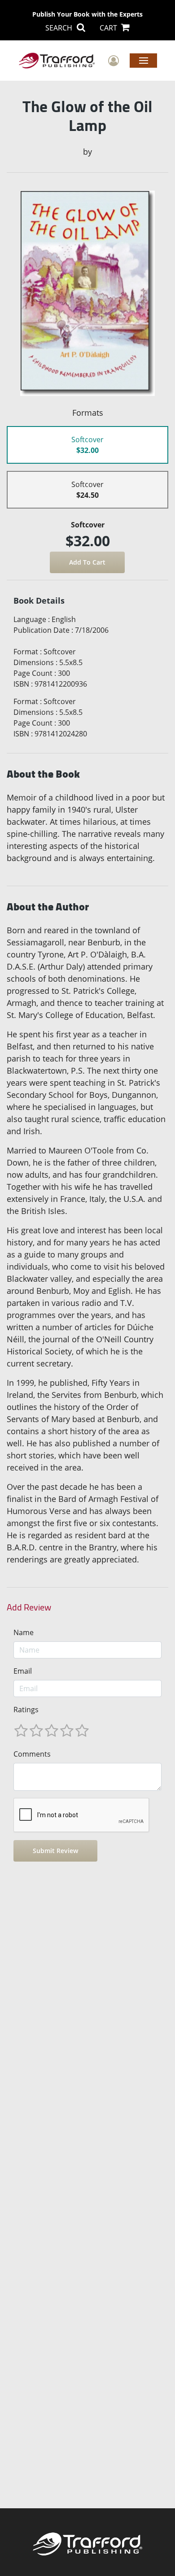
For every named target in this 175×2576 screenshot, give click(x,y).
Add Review (29, 1607)
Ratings (26, 1710)
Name (24, 1632)
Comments (32, 1754)
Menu (143, 60)
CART (109, 28)
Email (23, 1671)
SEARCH (60, 28)
